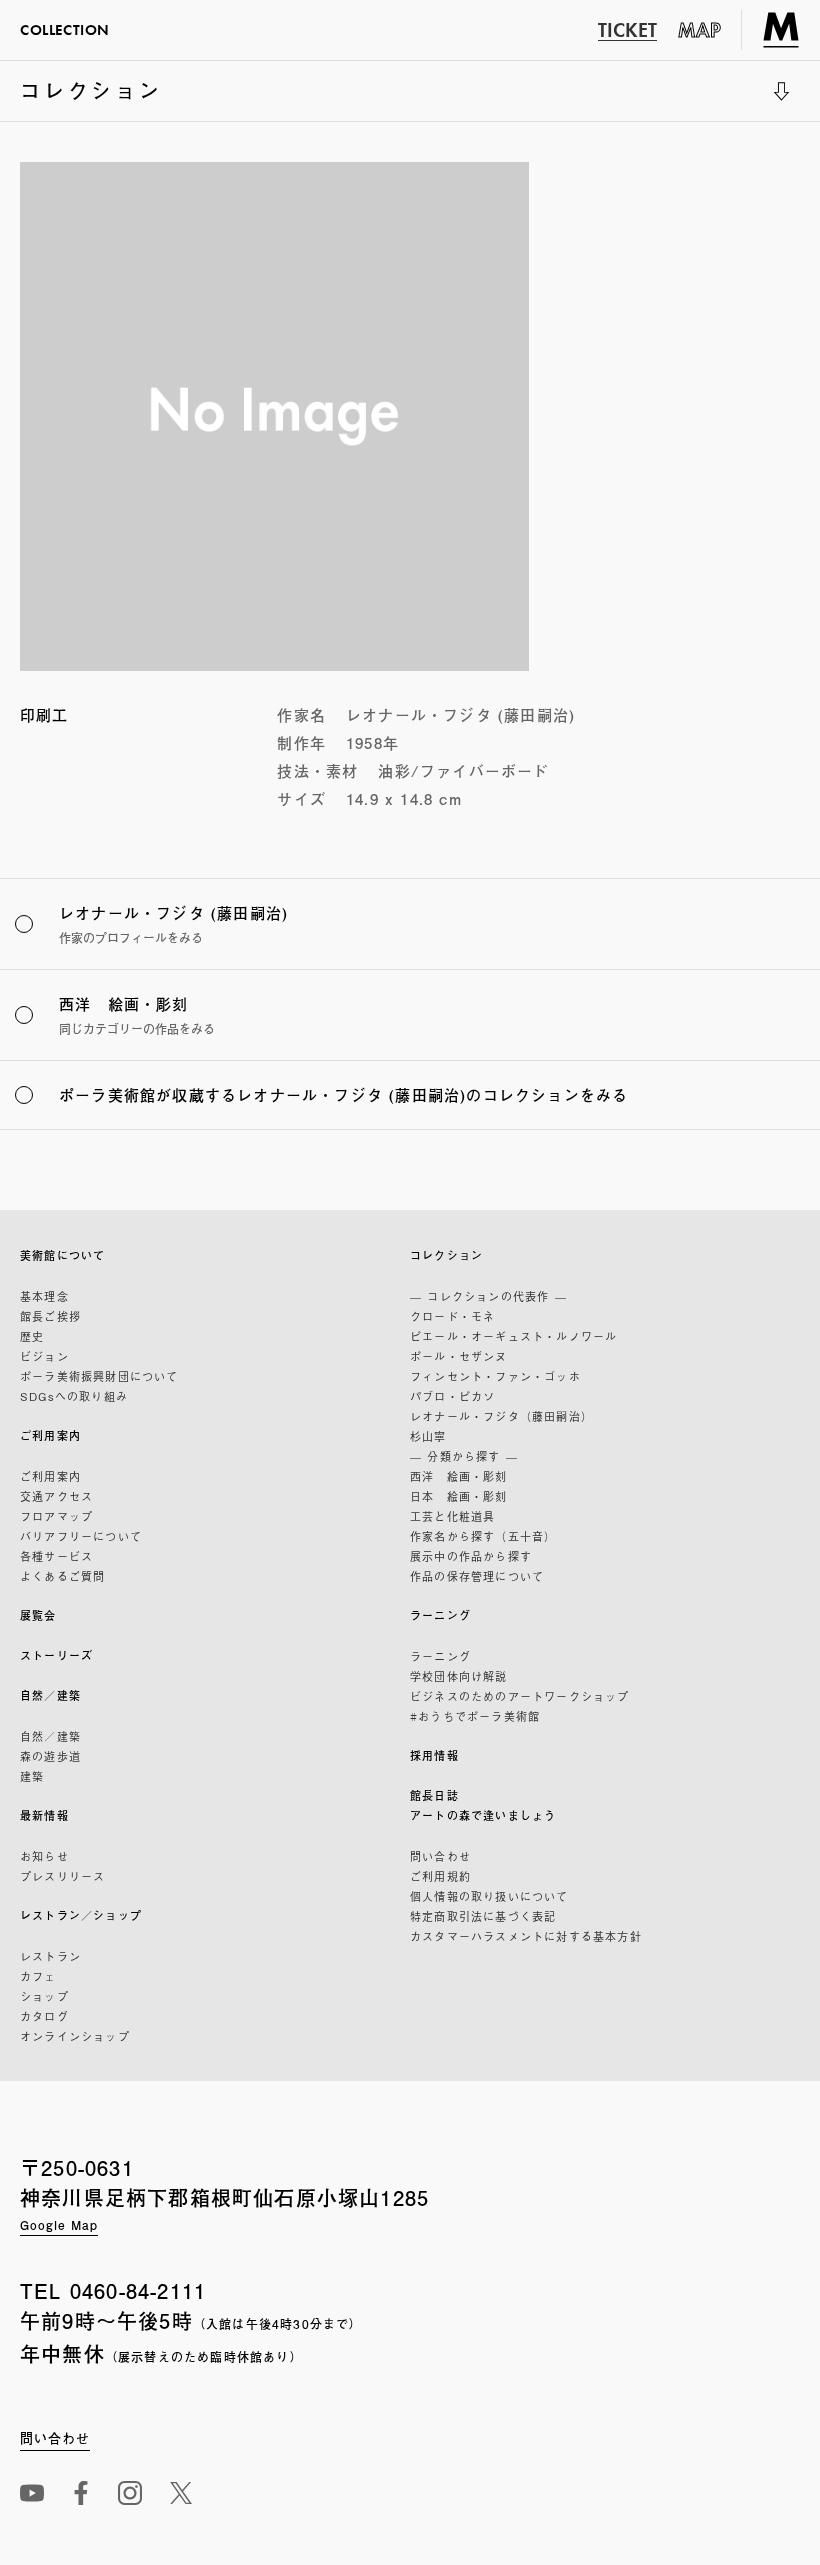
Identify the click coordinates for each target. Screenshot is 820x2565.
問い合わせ (440, 1856)
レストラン (50, 1956)
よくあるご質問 (62, 1576)
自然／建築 (50, 1695)
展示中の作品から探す (471, 1556)
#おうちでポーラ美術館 (475, 1716)
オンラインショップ (75, 2036)
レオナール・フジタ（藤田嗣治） (501, 1416)
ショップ (44, 1996)
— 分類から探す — (464, 1456)
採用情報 (434, 1755)
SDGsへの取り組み (74, 1396)
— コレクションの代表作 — (488, 1296)
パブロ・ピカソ (452, 1396)
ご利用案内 (50, 1435)
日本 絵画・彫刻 (459, 1496)
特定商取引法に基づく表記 (483, 1916)
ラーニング (440, 1615)
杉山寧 (428, 1436)
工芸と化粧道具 (452, 1516)
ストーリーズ (56, 1655)
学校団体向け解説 (459, 1676)
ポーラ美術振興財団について (99, 1376)
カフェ (38, 1976)
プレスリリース (62, 1876)
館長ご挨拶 (50, 1316)
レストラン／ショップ (81, 1915)
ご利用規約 (440, 1876)
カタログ (44, 2016)
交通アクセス (56, 1496)
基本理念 (44, 1296)
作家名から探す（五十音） (483, 1536)
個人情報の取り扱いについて (489, 1896)
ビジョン (44, 1356)
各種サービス (56, 1556)
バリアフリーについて (81, 1536)
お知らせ (44, 1856)
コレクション (91, 98)
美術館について (62, 1255)
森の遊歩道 (50, 1756)
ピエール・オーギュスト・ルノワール (513, 1336)
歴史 (32, 1336)
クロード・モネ (452, 1316)
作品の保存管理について (477, 1576)
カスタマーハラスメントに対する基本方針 (526, 1936)
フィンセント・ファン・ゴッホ (495, 1376)
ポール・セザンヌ (459, 1356)
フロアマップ (56, 1516)
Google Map (59, 2225)
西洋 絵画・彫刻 (459, 1476)
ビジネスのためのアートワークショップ (520, 1696)
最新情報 (44, 1815)
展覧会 (38, 1615)
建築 (32, 1776)
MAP (700, 30)
